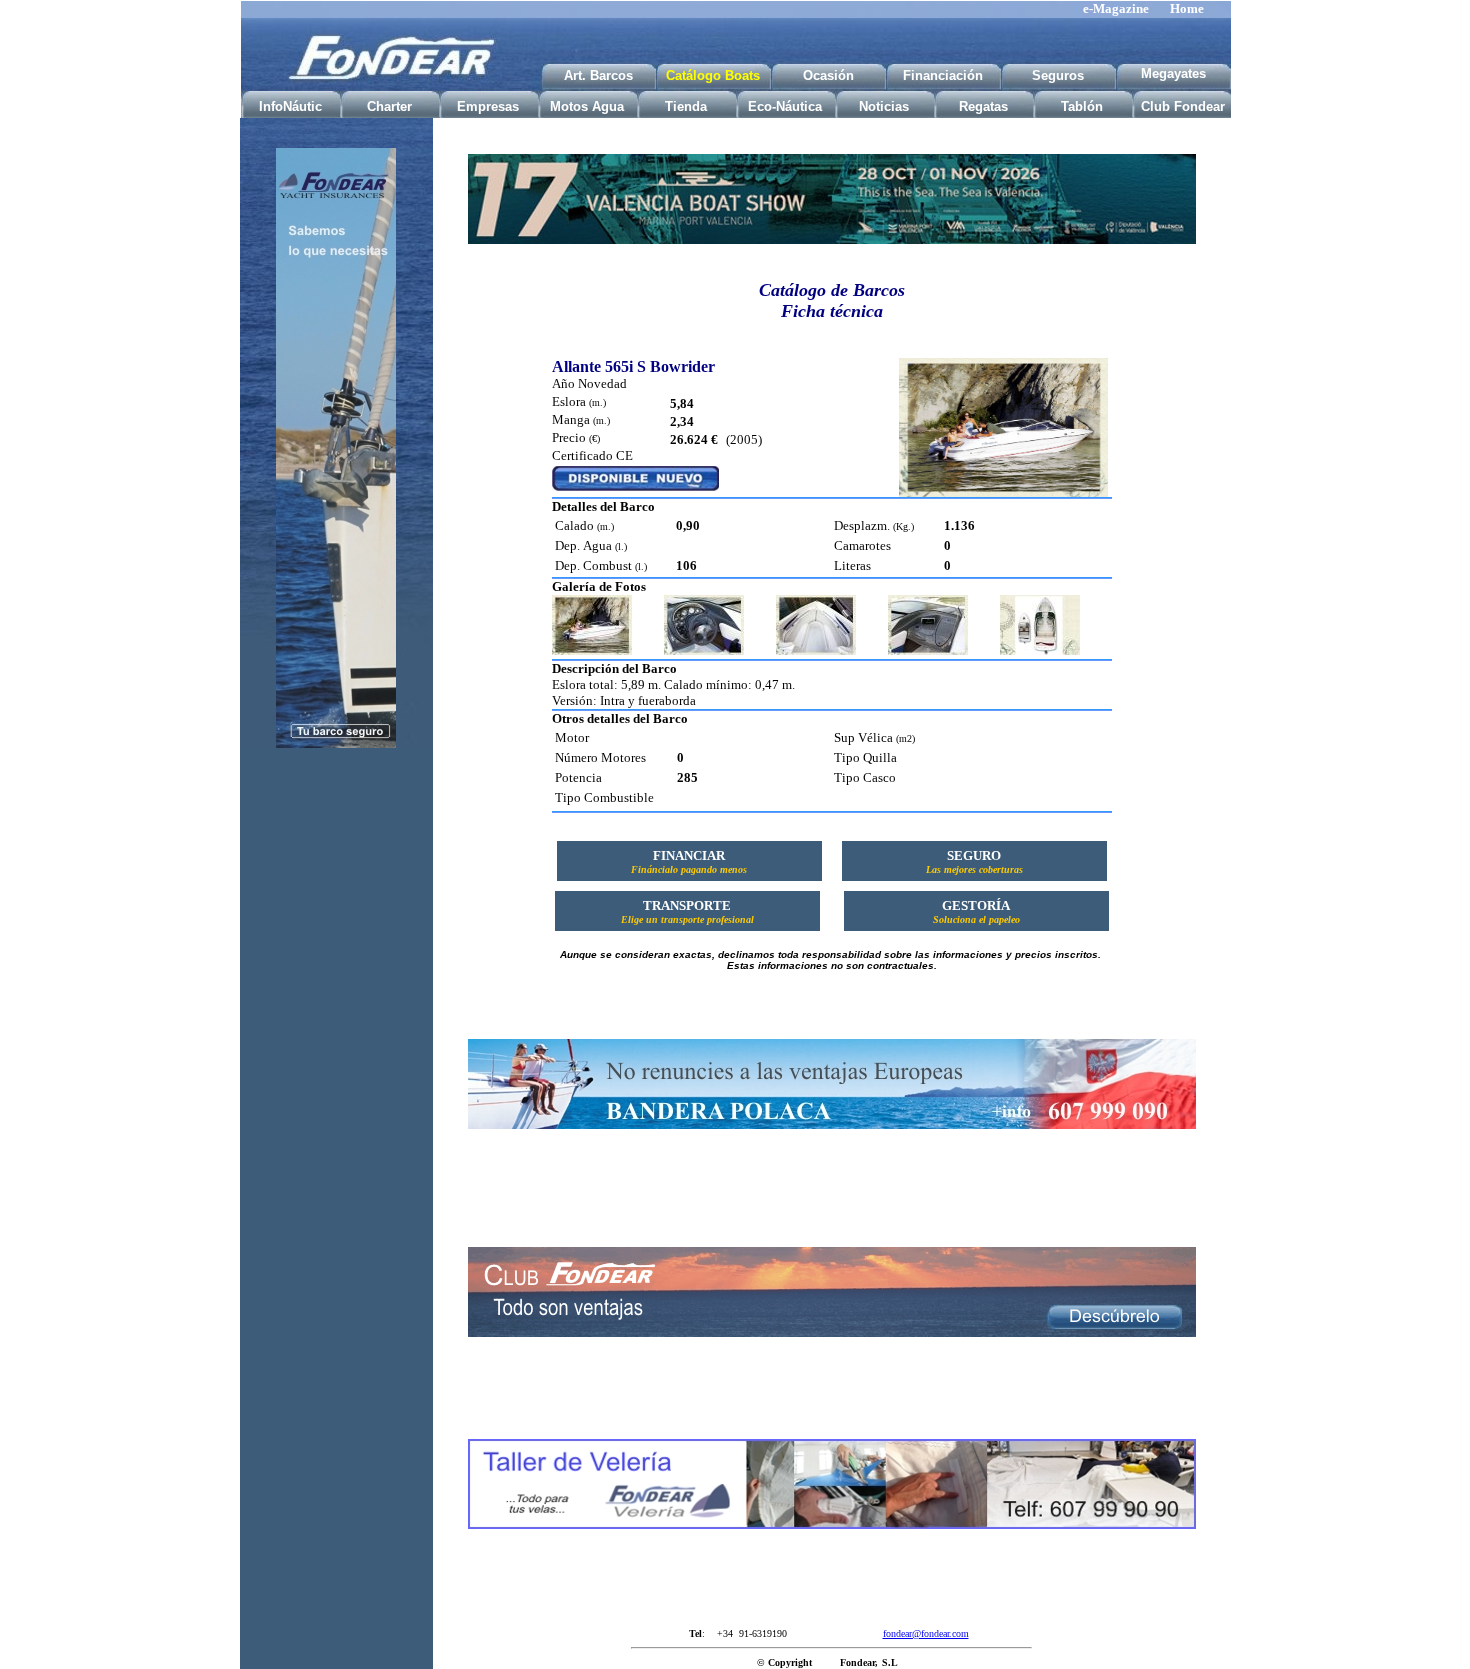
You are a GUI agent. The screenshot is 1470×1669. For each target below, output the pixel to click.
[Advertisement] (336, 1078)
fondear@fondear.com (926, 1633)
